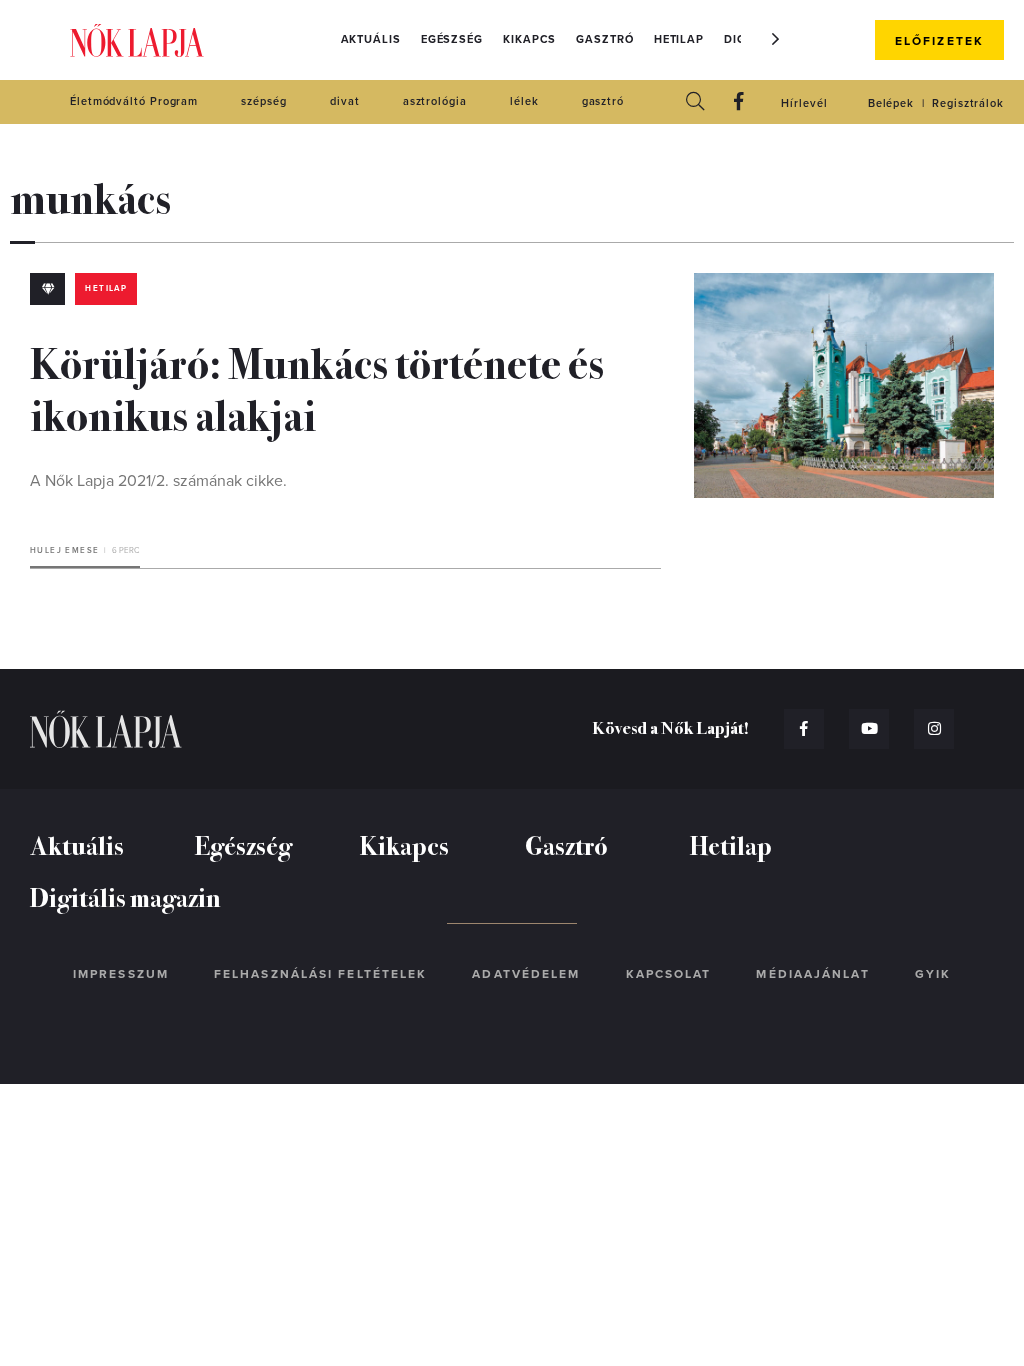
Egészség (452, 39)
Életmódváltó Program (134, 101)
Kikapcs (529, 39)
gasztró (603, 101)
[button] (776, 39)
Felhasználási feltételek (320, 974)
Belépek (891, 103)
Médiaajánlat (812, 974)
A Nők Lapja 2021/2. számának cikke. (158, 481)
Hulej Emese (64, 550)
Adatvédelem (526, 974)
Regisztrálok (968, 103)
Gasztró (604, 39)
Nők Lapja (137, 40)
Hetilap (679, 39)
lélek (524, 101)
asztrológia (435, 101)
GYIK (933, 974)
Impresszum (121, 974)
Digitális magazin (125, 896)
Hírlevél (804, 103)
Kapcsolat (669, 974)
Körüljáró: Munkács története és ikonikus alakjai (317, 387)
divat (345, 101)
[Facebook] (739, 102)
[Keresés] (695, 102)
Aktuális (371, 39)
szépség (263, 101)
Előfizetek (939, 41)
